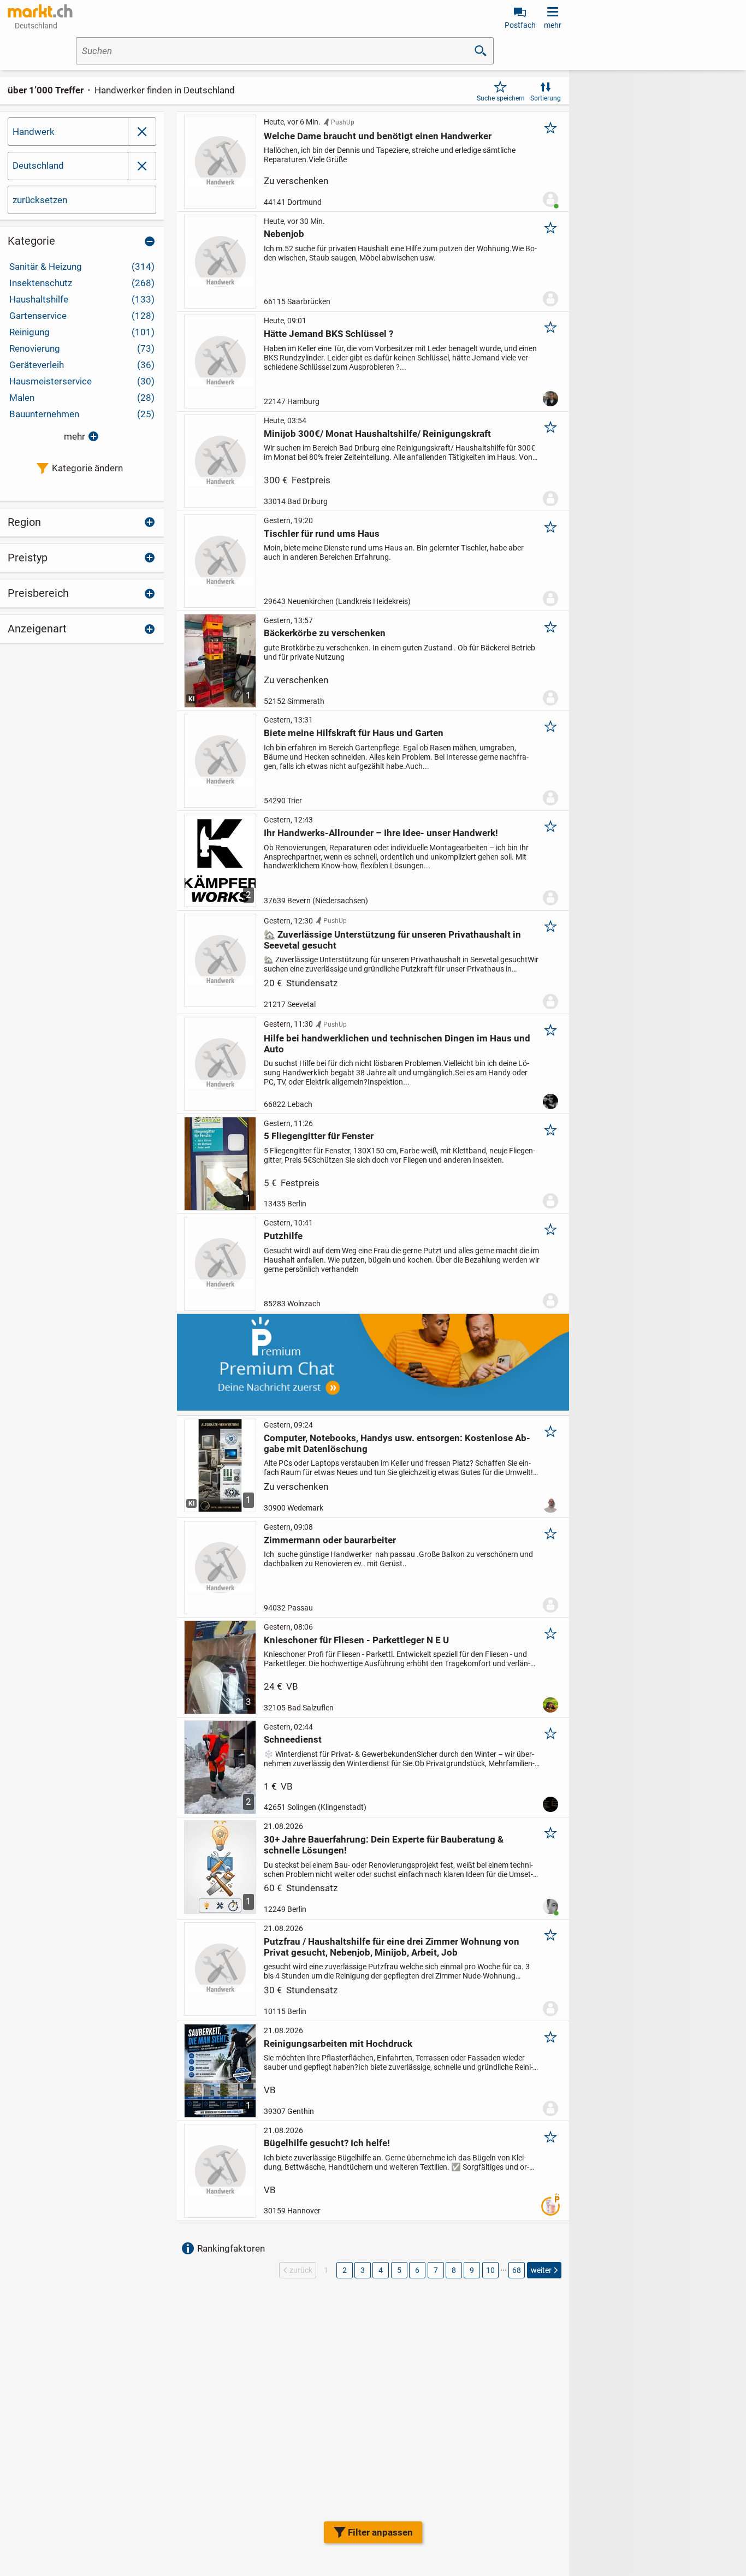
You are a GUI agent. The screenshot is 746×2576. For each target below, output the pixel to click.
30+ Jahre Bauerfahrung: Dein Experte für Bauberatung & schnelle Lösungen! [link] (384, 1845)
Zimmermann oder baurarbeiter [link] (330, 1540)
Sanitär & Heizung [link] (82, 267)
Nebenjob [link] (284, 234)
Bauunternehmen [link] (82, 414)
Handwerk (34, 132)
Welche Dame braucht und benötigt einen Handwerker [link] (378, 136)
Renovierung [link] (82, 348)
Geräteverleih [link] (82, 365)
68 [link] (517, 2270)
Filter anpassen (380, 2532)
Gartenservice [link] (82, 316)
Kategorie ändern (87, 468)
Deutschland (38, 165)
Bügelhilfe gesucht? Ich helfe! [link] (327, 2143)
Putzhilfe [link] (283, 1236)
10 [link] (490, 2270)
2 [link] (345, 2270)
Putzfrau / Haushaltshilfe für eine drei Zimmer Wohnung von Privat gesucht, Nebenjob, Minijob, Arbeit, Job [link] (392, 1947)
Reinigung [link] (82, 332)
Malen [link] (82, 398)
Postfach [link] (520, 25)
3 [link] (363, 2270)
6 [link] (417, 2270)
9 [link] (472, 2270)
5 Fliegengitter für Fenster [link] (319, 1136)
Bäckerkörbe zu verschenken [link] (325, 633)
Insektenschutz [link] (82, 283)
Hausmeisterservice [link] (82, 381)
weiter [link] (541, 2270)
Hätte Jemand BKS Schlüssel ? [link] (328, 334)
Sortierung (546, 98)
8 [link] (454, 2270)
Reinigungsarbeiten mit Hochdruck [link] (338, 2044)
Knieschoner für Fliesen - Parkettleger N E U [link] (356, 1640)
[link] (40, 11)
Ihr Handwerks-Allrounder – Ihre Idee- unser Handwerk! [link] (381, 833)
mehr (75, 436)
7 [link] (436, 2270)
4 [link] (381, 2270)
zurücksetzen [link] (40, 200)
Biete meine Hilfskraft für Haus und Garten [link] (354, 733)
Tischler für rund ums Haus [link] (322, 534)
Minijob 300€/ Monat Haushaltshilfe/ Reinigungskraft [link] (377, 434)
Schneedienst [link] (293, 1739)
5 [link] (399, 2270)
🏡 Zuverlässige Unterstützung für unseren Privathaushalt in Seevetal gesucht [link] (392, 940)
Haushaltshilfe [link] (82, 299)
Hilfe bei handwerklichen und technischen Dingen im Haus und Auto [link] (397, 1044)
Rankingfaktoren (231, 2248)
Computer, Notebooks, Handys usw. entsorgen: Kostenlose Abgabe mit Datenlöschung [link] (397, 1443)
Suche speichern (501, 98)
